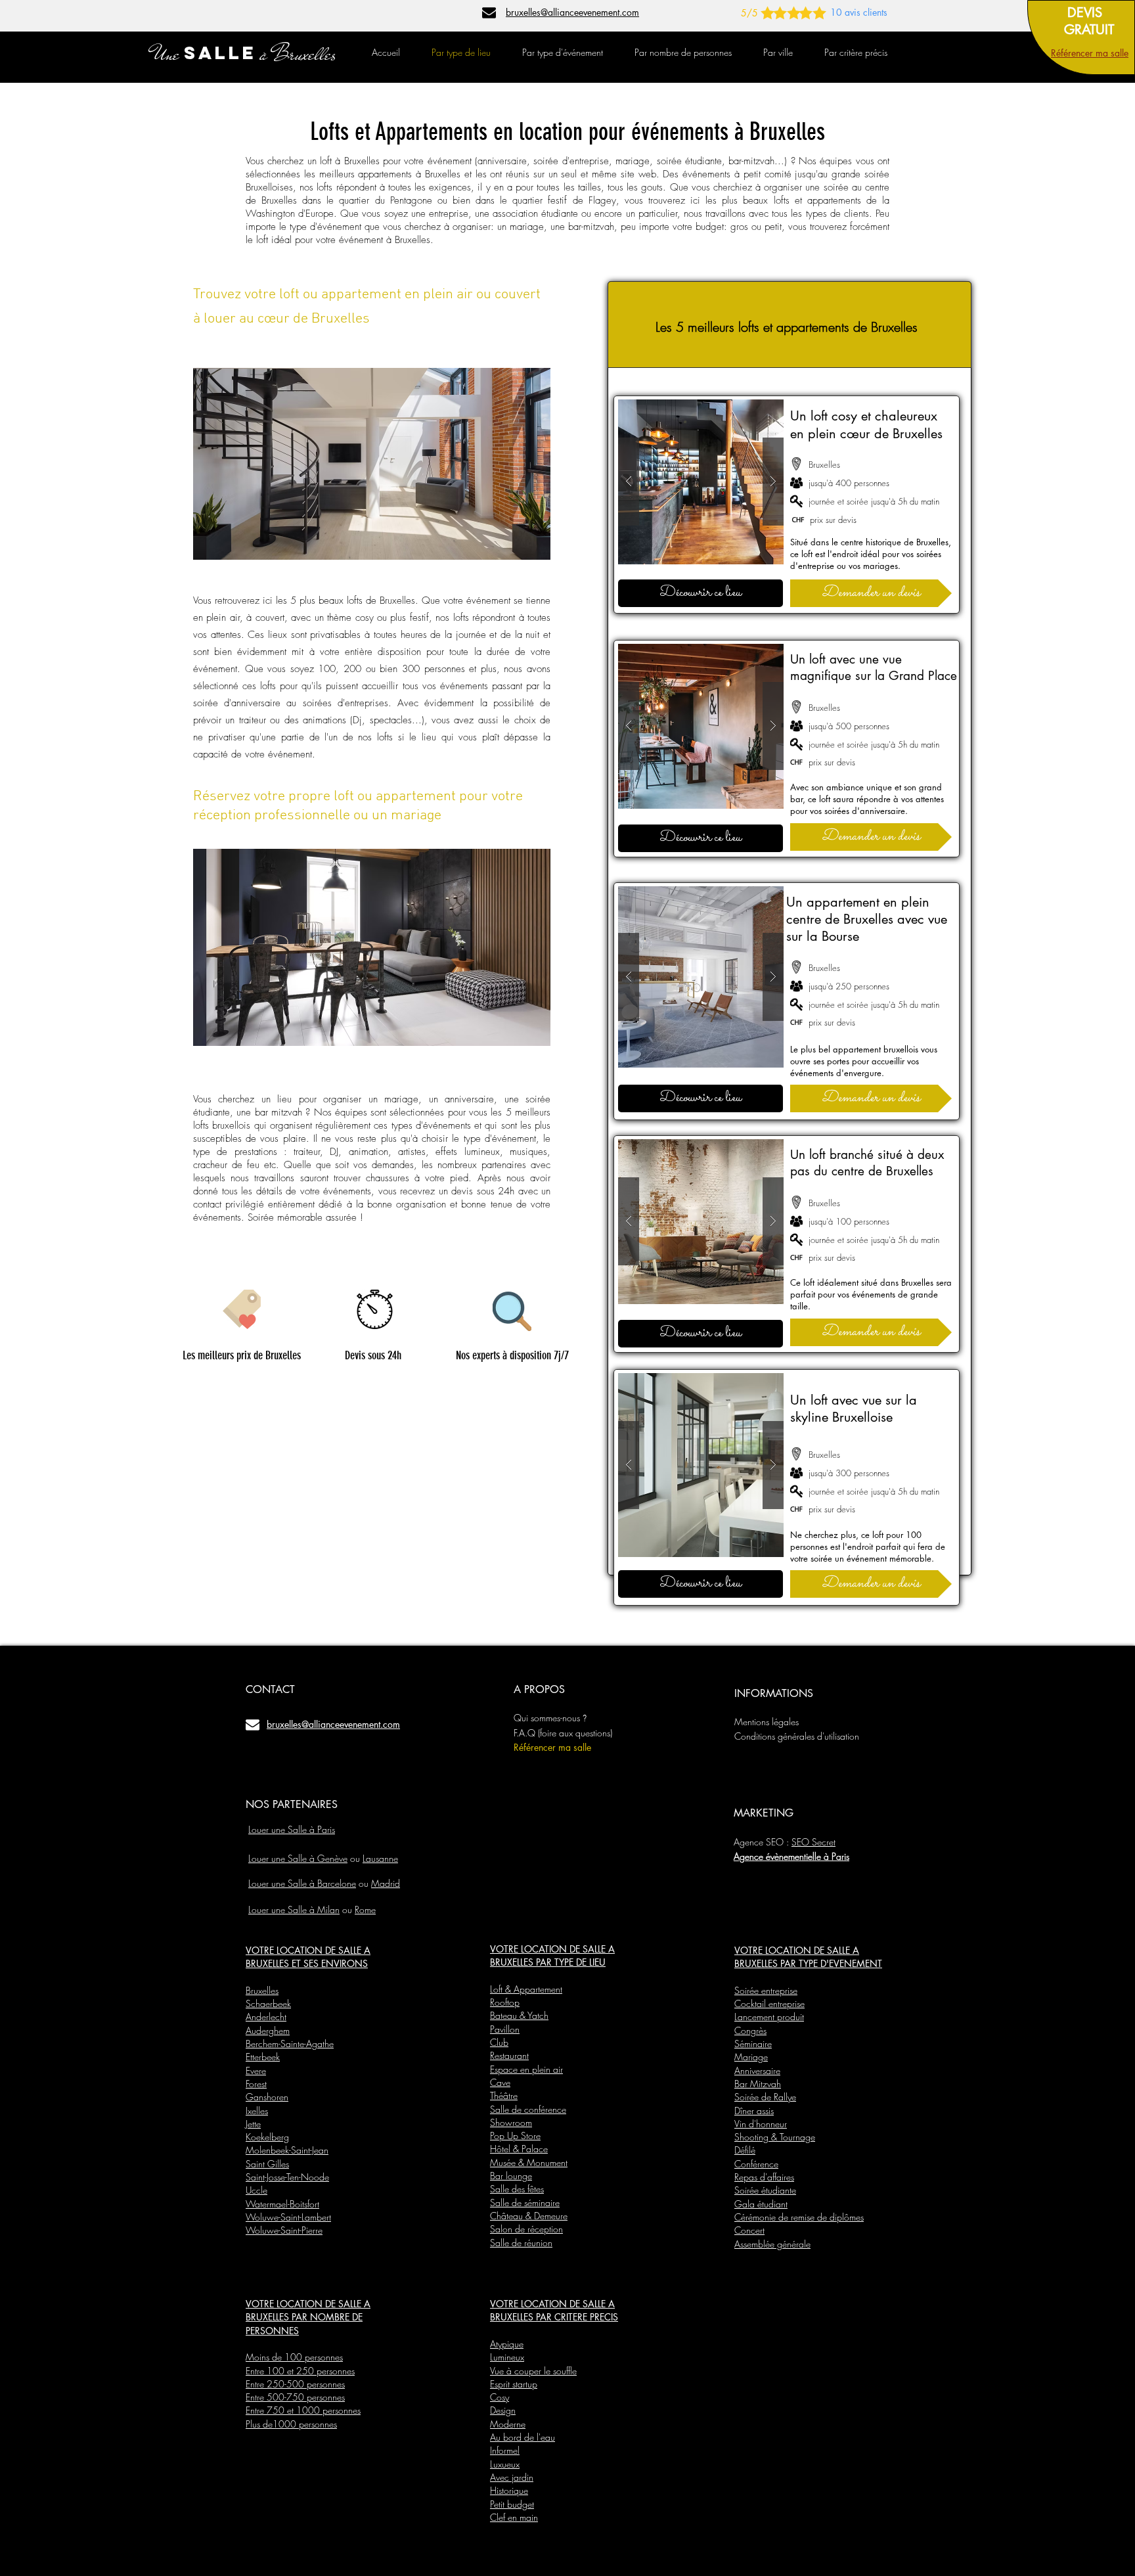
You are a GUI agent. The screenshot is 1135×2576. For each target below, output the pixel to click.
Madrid (386, 1883)
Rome (365, 1909)
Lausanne (380, 1858)
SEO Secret (813, 1842)
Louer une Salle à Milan (294, 1909)
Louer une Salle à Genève (298, 1858)
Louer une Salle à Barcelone (302, 1883)
